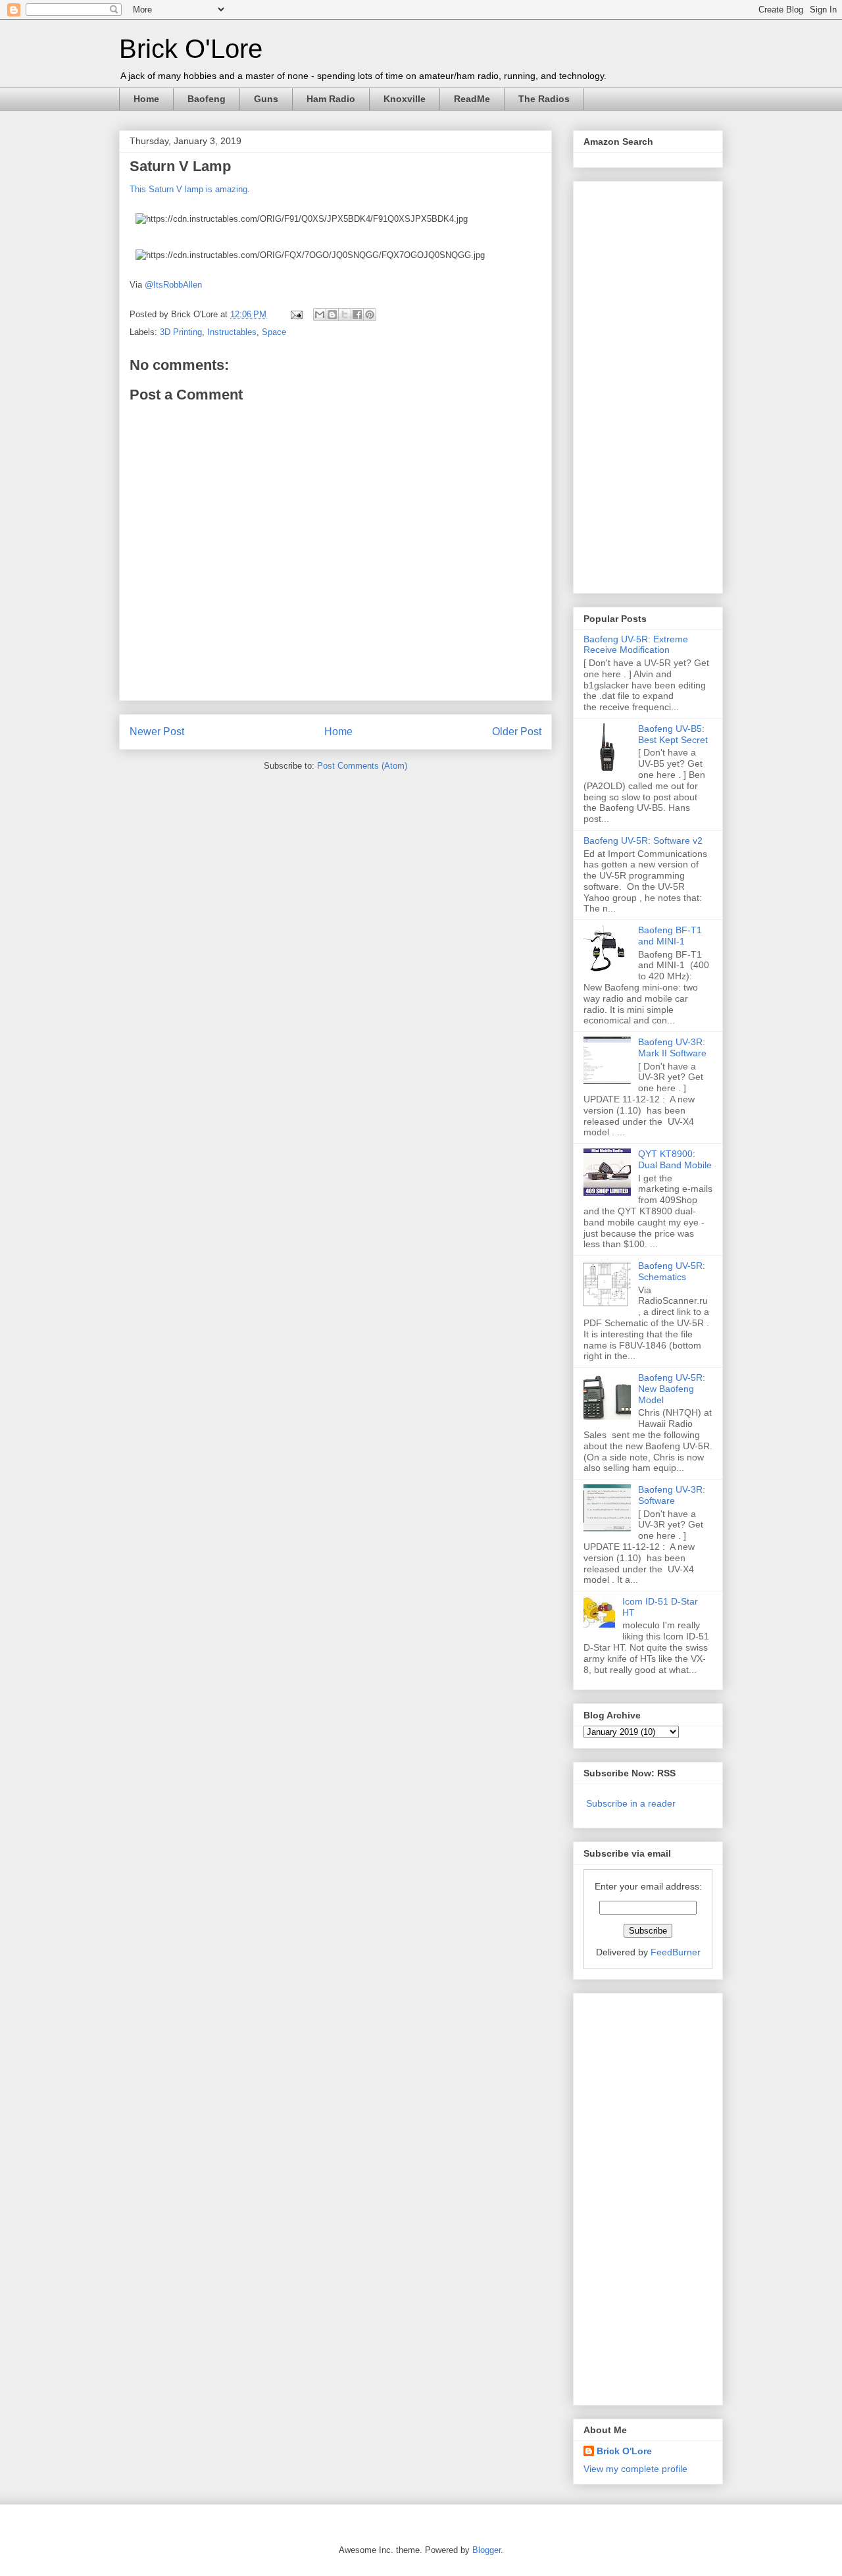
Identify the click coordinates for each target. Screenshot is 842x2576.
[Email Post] (296, 314)
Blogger (486, 2550)
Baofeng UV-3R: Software (672, 1495)
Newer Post (157, 732)
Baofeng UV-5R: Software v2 (643, 840)
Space (274, 332)
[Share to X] (345, 315)
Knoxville (405, 99)
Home (146, 99)
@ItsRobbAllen (173, 285)
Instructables (232, 332)
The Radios (544, 99)
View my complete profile (635, 2469)
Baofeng (207, 99)
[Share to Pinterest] (370, 315)
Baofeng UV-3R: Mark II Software (672, 1047)
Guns (266, 99)
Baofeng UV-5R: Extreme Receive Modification (636, 645)
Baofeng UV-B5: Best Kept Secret (673, 734)
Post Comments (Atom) (362, 766)
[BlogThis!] (332, 315)
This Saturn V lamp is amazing (188, 189)
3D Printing (181, 332)
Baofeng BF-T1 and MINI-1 (670, 936)
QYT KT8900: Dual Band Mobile (675, 1159)
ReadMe (472, 99)
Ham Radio (331, 99)
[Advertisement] (636, 384)
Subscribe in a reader (631, 1803)
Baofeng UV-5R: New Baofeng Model (672, 1389)
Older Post (517, 732)
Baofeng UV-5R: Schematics (672, 1271)
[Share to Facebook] (357, 315)
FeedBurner (676, 1952)
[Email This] (320, 315)
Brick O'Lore (191, 49)
